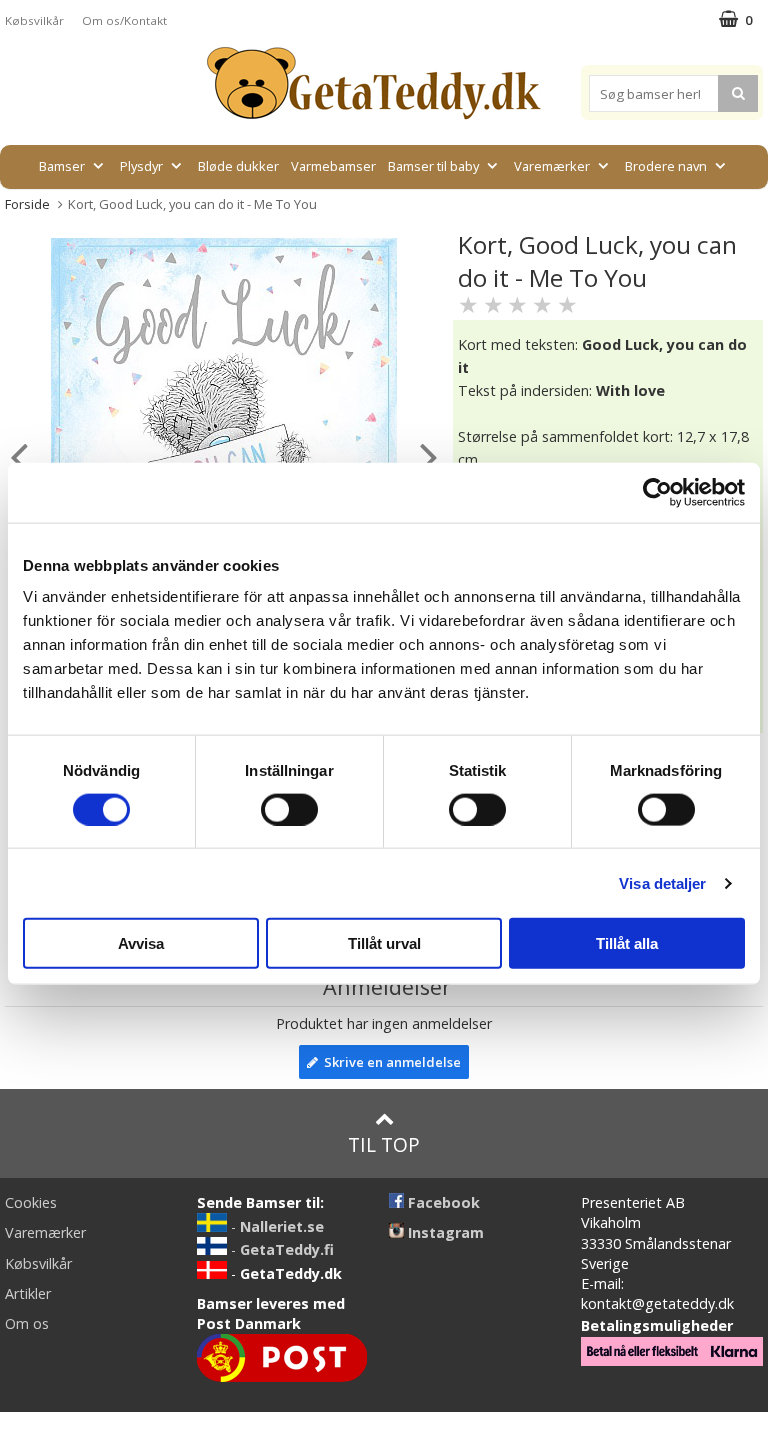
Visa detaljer (662, 882)
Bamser (62, 166)
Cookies (31, 1202)
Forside (27, 204)
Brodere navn (666, 166)
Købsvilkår (34, 20)
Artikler (28, 1293)
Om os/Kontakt (124, 20)
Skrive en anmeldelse (389, 1062)
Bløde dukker (238, 166)
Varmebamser (333, 166)
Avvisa (141, 943)
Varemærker (552, 166)
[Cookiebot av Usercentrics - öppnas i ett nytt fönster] (657, 492)
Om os (27, 1323)
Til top (384, 1144)
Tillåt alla (627, 943)
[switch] (289, 809)
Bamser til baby (433, 166)
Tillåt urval (384, 943)
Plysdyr (141, 166)
